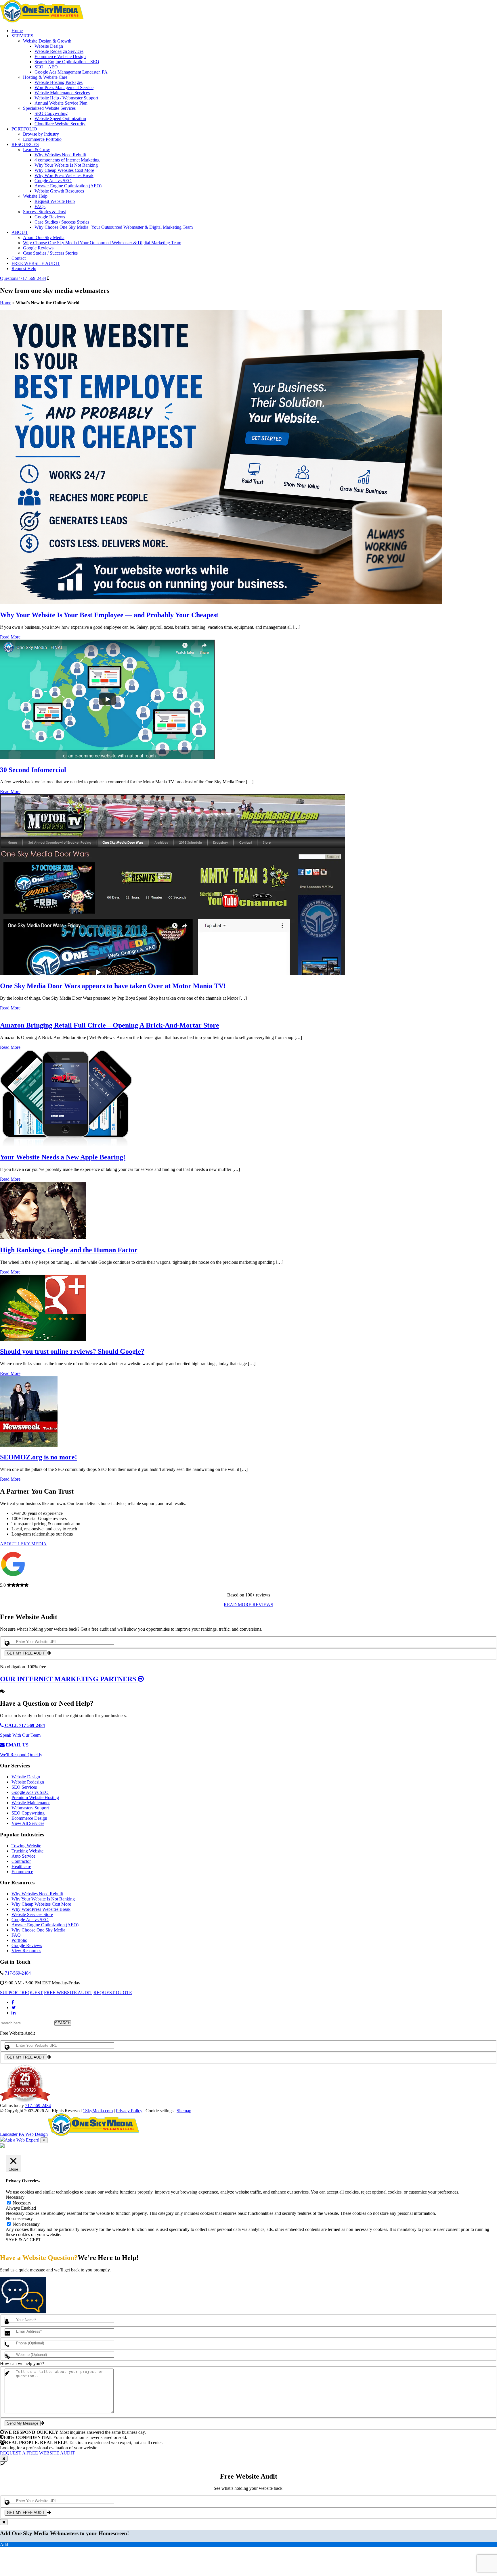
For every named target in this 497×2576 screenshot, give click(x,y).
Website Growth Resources (59, 191)
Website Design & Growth (47, 41)
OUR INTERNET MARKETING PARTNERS (69, 1679)
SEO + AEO (46, 67)
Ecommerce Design (29, 1818)
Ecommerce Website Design (60, 56)
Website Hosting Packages (59, 82)
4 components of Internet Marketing (67, 160)
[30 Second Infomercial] (107, 758)
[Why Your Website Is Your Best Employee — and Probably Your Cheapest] (221, 603)
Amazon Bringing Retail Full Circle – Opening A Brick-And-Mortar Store (110, 1025)
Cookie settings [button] (159, 2111)
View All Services (28, 1823)
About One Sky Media (44, 237)
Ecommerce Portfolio (42, 139)
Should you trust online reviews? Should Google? (72, 1351)
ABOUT (20, 232)
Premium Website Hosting (35, 1797)
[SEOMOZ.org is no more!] (29, 1445)
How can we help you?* (22, 2364)
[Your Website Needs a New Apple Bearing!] (66, 1145)
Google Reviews (50, 217)
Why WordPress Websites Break (64, 175)
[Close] (4, 2459)
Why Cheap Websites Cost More (64, 170)
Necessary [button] (15, 2197)
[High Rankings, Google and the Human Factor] (43, 1238)
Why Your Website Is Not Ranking (66, 165)
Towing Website (26, 1846)
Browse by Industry (41, 134)
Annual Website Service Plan (61, 103)
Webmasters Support (30, 1808)
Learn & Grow (37, 150)
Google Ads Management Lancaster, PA (71, 72)
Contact (19, 258)
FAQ (16, 1935)
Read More (10, 637)
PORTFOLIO (24, 129)
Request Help (24, 269)
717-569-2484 (23, 278)
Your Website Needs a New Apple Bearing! (63, 1157)
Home (17, 31)
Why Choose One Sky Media (38, 1930)
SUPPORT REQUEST (21, 1993)
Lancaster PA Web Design (24, 2134)
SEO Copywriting (51, 113)
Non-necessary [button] (19, 2218)
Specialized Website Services (49, 108)
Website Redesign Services (59, 51)
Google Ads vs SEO (53, 181)
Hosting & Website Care (45, 77)
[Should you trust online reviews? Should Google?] (43, 1339)
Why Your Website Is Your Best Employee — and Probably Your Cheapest (109, 615)
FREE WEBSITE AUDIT (36, 263)
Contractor (21, 1861)
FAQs (40, 206)
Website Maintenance (31, 1803)
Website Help (35, 196)
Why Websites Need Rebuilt (60, 155)
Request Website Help (55, 201)
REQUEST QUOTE (113, 1993)
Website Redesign (28, 1782)
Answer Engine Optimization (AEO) (68, 186)
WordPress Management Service (64, 87)
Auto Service (23, 1856)
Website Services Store (32, 1914)
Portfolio (19, 1940)
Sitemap (184, 2111)
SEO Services (24, 1787)
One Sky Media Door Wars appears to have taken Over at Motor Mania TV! (113, 986)
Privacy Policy (129, 2111)
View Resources (26, 1951)
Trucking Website (27, 1851)
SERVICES (22, 36)
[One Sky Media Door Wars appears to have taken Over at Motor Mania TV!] (173, 974)
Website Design (49, 46)
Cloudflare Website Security (60, 124)
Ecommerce (22, 1872)
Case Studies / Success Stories (62, 222)
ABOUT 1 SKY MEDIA (23, 1544)
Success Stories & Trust (44, 212)
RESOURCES (25, 144)
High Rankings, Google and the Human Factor (69, 1250)
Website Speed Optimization (60, 119)
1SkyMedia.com (98, 2111)
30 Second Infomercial (33, 770)
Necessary (22, 2203)
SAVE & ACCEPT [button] (23, 2240)
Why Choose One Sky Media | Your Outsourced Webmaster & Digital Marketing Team (114, 227)
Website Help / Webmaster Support (66, 98)
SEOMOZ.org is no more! (39, 1457)
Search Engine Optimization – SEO (67, 62)
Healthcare (21, 1866)
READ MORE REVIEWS (248, 1605)
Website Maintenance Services (62, 93)
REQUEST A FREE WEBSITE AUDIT (37, 2453)
